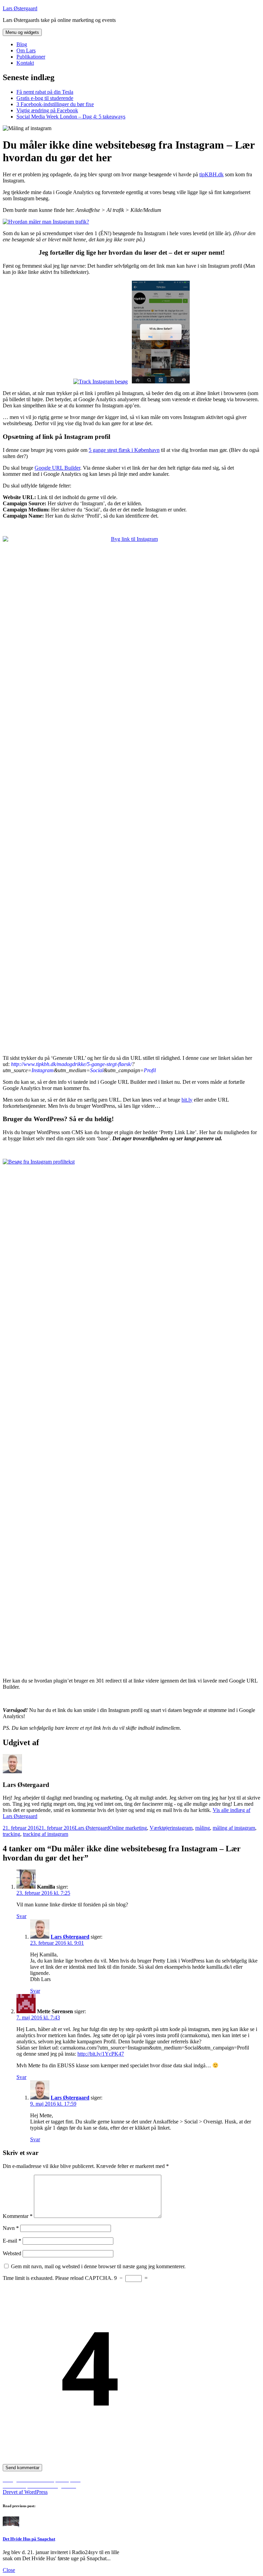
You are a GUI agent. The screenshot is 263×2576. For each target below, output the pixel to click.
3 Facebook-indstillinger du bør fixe (55, 104)
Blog (22, 44)
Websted (12, 2253)
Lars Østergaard (20, 8)
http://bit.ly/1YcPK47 (101, 2054)
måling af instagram (234, 1828)
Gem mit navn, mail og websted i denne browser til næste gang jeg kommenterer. (98, 2266)
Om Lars (26, 50)
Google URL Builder (57, 468)
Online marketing (128, 1828)
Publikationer (31, 57)
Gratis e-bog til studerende (45, 98)
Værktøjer (161, 1828)
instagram (182, 1828)
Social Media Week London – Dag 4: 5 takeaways (71, 117)
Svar (21, 1916)
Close (9, 2570)
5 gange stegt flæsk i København (124, 450)
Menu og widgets (22, 32)
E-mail (12, 2241)
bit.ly (187, 1100)
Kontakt (25, 63)
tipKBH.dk (211, 174)
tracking (11, 1834)
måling (203, 1828)
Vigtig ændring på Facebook (47, 110)
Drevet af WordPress (25, 2492)
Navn (11, 2228)
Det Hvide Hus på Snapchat (29, 2539)
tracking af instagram (46, 1834)
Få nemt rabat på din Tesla (45, 92)
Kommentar (18, 2216)
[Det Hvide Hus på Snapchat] (11, 2526)
